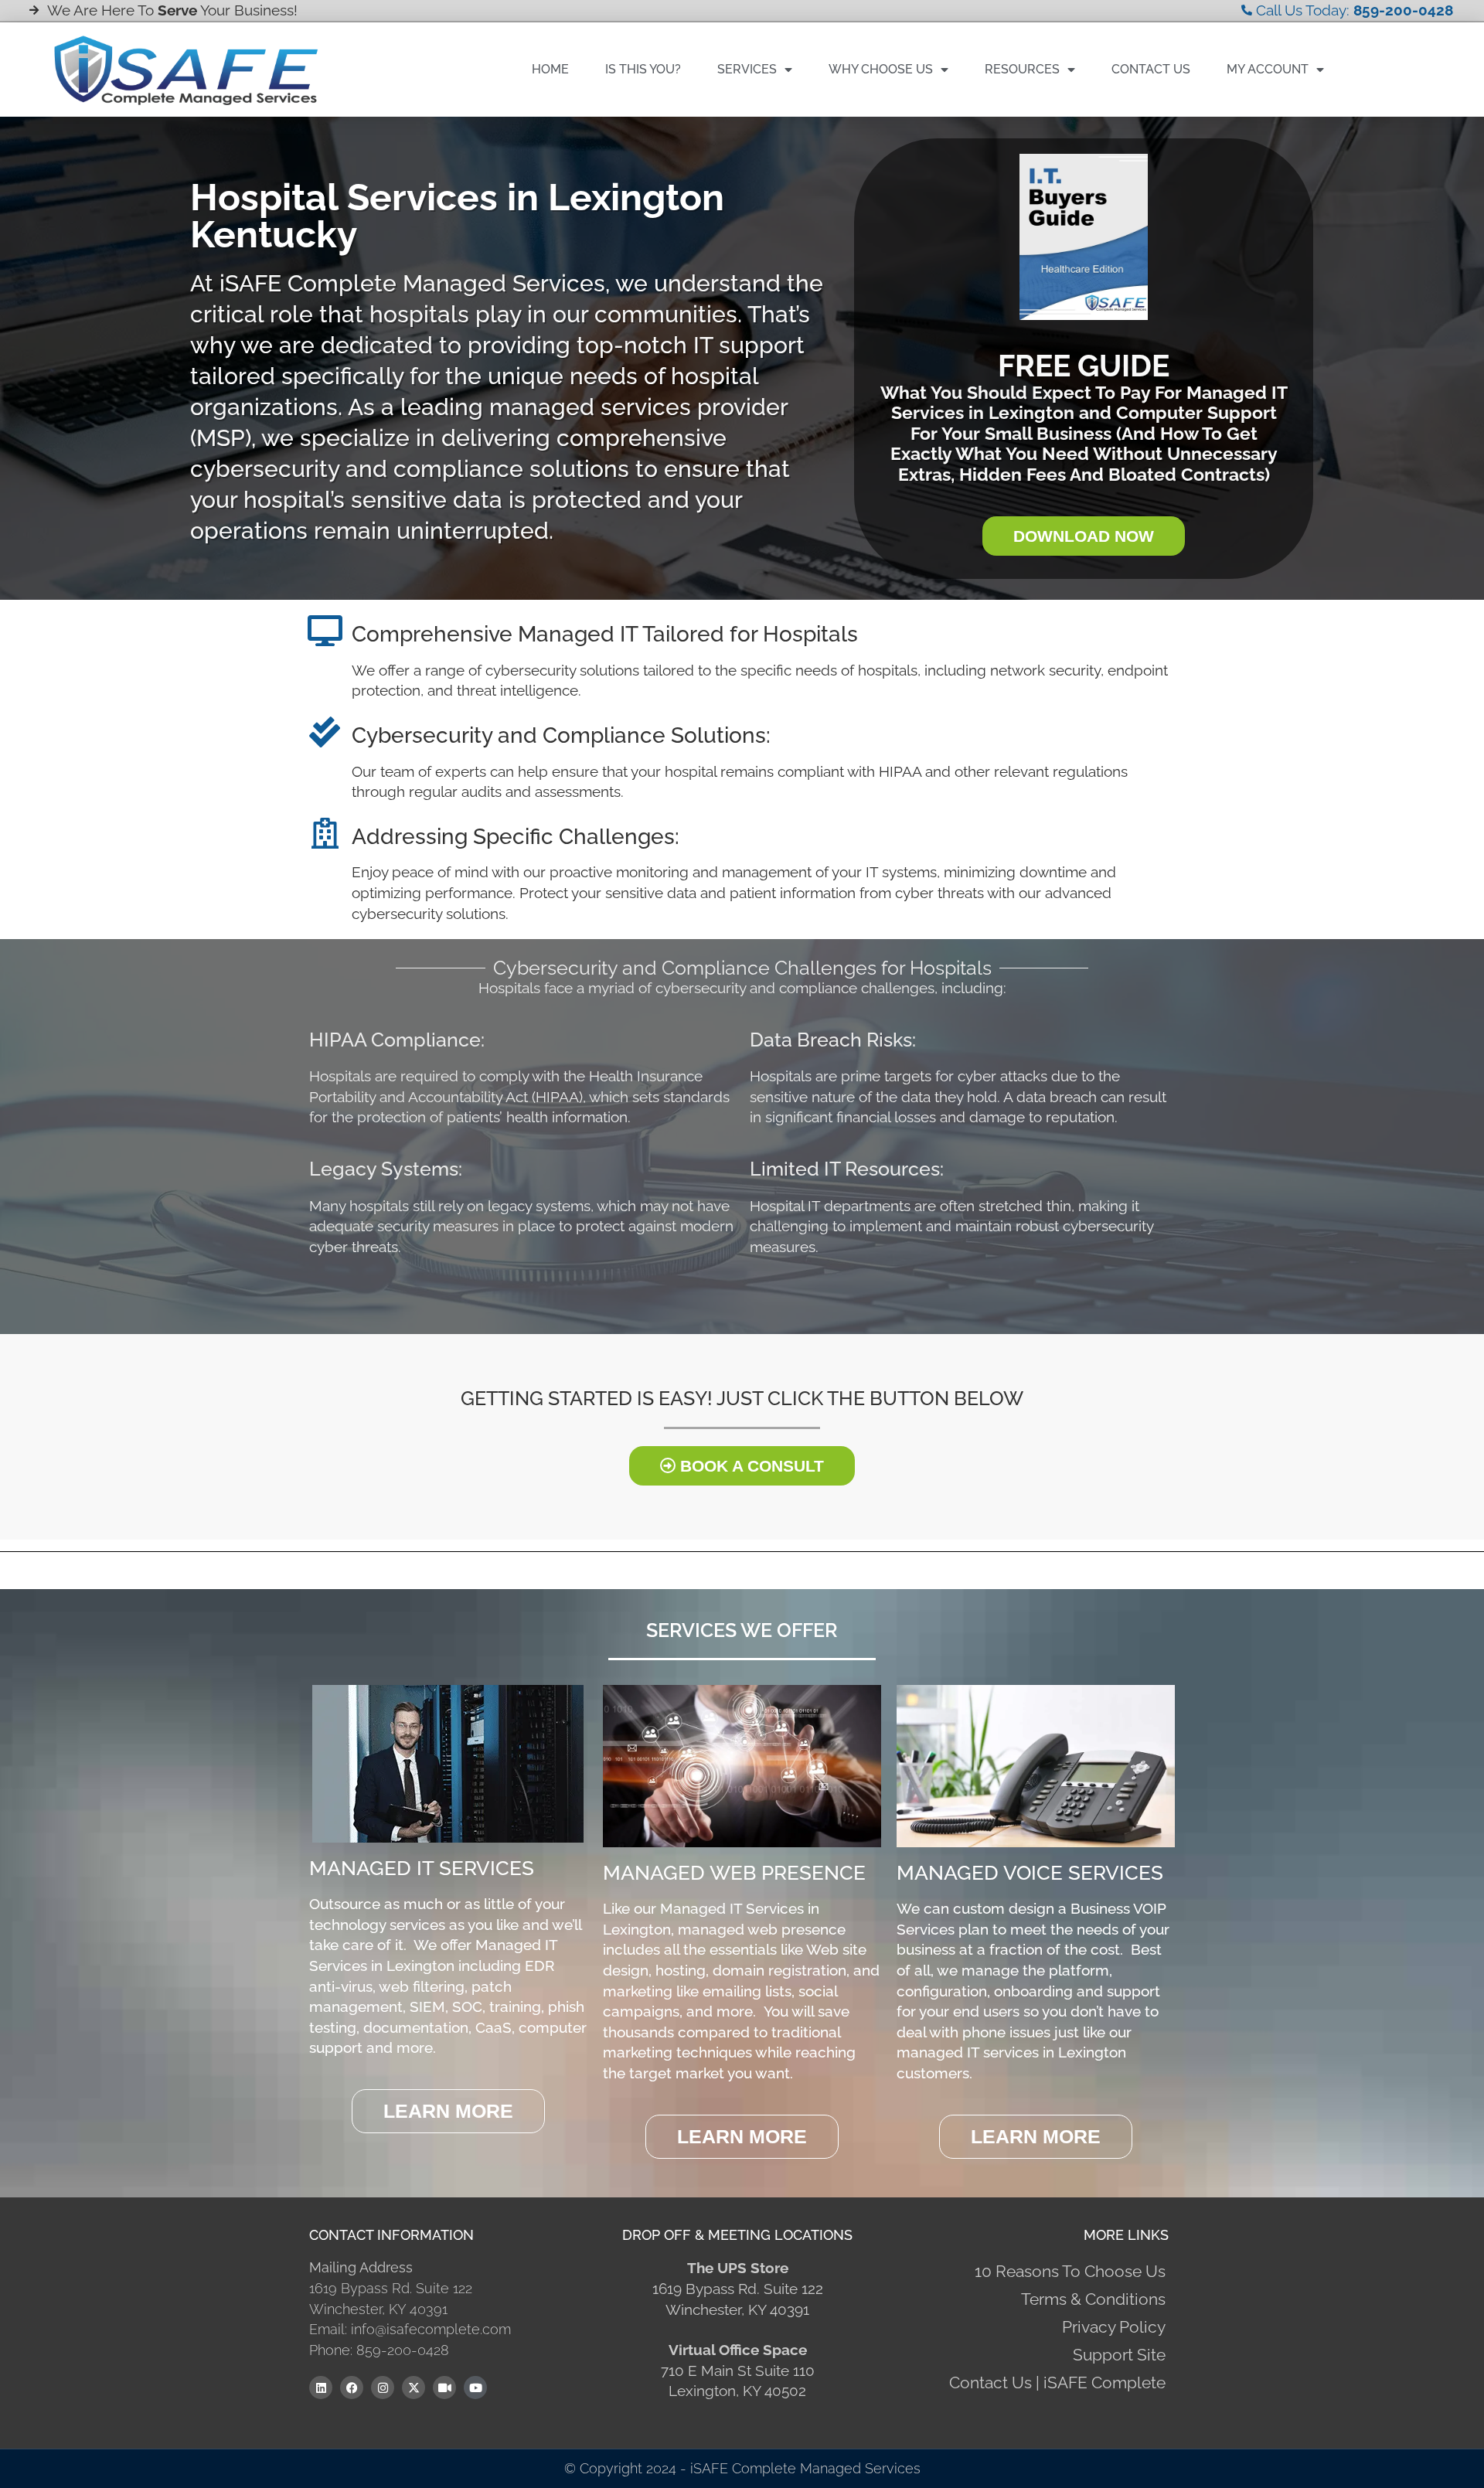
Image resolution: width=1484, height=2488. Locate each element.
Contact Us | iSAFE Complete (1057, 2382)
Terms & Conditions (1093, 2299)
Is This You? (643, 69)
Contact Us (1151, 69)
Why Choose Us (881, 69)
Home (550, 69)
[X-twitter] (414, 2388)
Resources (1022, 69)
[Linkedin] (321, 2388)
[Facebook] (352, 2388)
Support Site (1119, 2355)
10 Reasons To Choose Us (1070, 2271)
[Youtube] (475, 2388)
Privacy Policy (1114, 2327)
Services (747, 69)
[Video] (444, 2388)
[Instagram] (383, 2388)
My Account (1268, 69)
